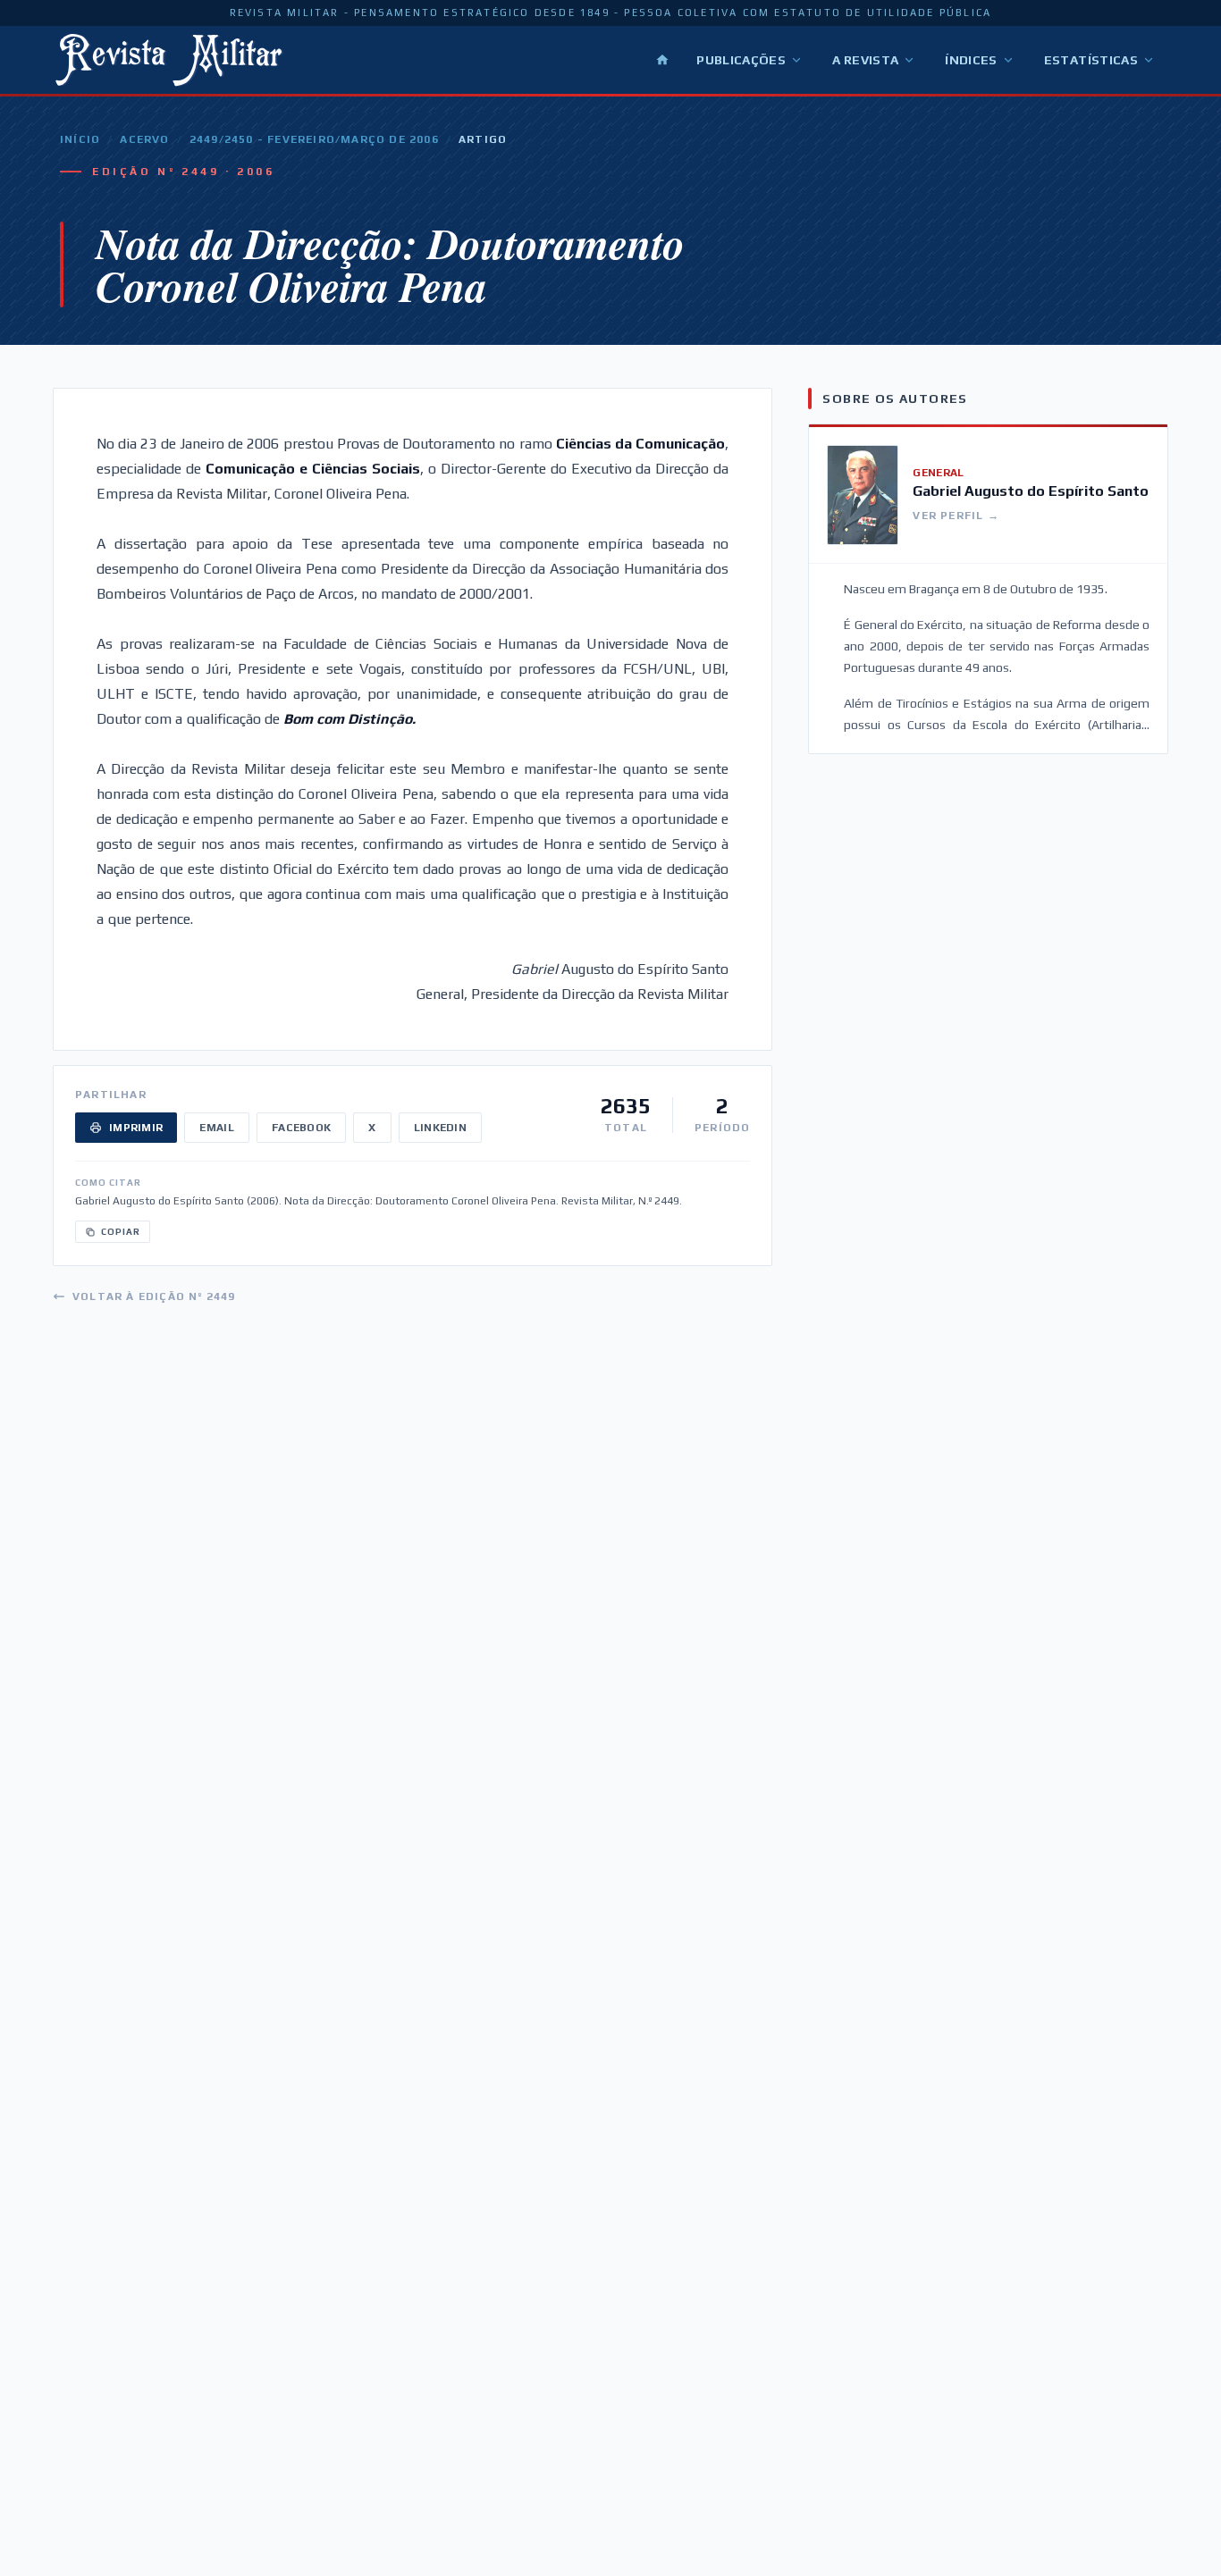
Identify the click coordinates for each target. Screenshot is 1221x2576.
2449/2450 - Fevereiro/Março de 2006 (314, 139)
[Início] (662, 60)
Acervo (144, 139)
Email (217, 1128)
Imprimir (136, 1128)
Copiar (121, 1232)
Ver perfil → (956, 516)
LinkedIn (440, 1128)
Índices (971, 60)
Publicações (741, 60)
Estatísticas (1091, 60)
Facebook (301, 1128)
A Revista (865, 60)
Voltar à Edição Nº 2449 (154, 1296)
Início (80, 139)
